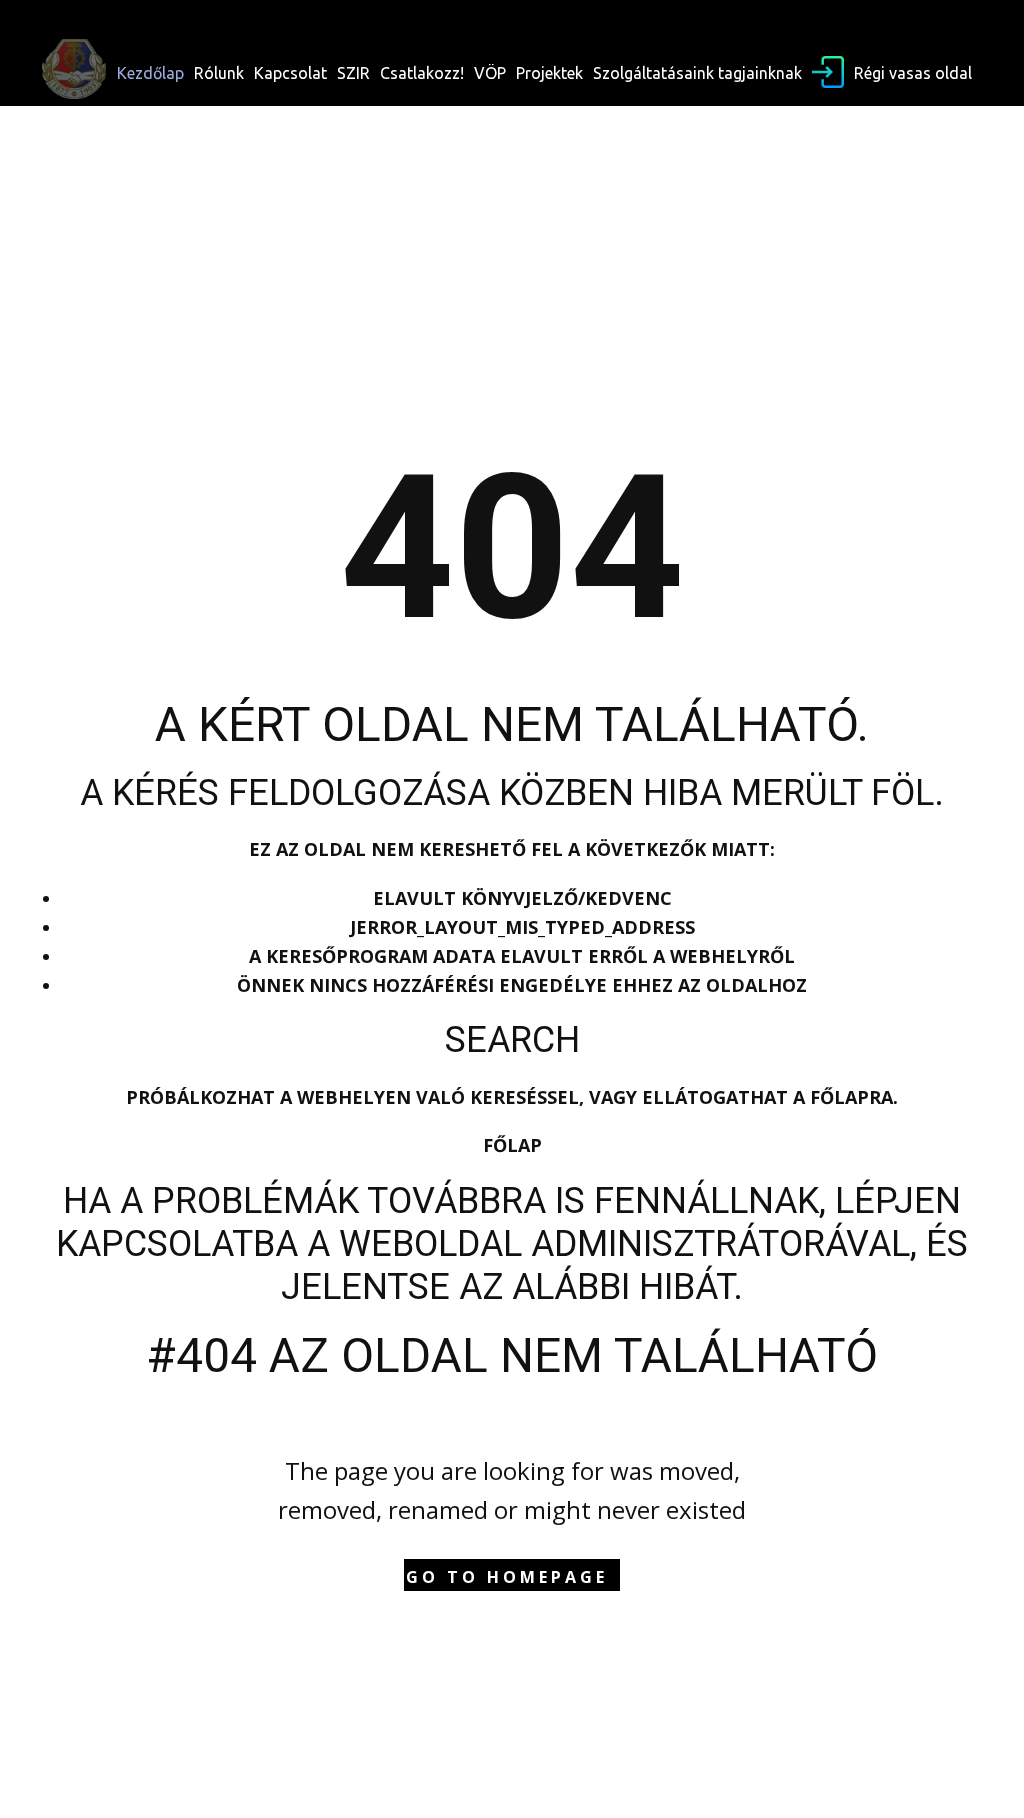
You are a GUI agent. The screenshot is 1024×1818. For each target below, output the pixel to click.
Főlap (512, 1145)
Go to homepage (507, 1577)
